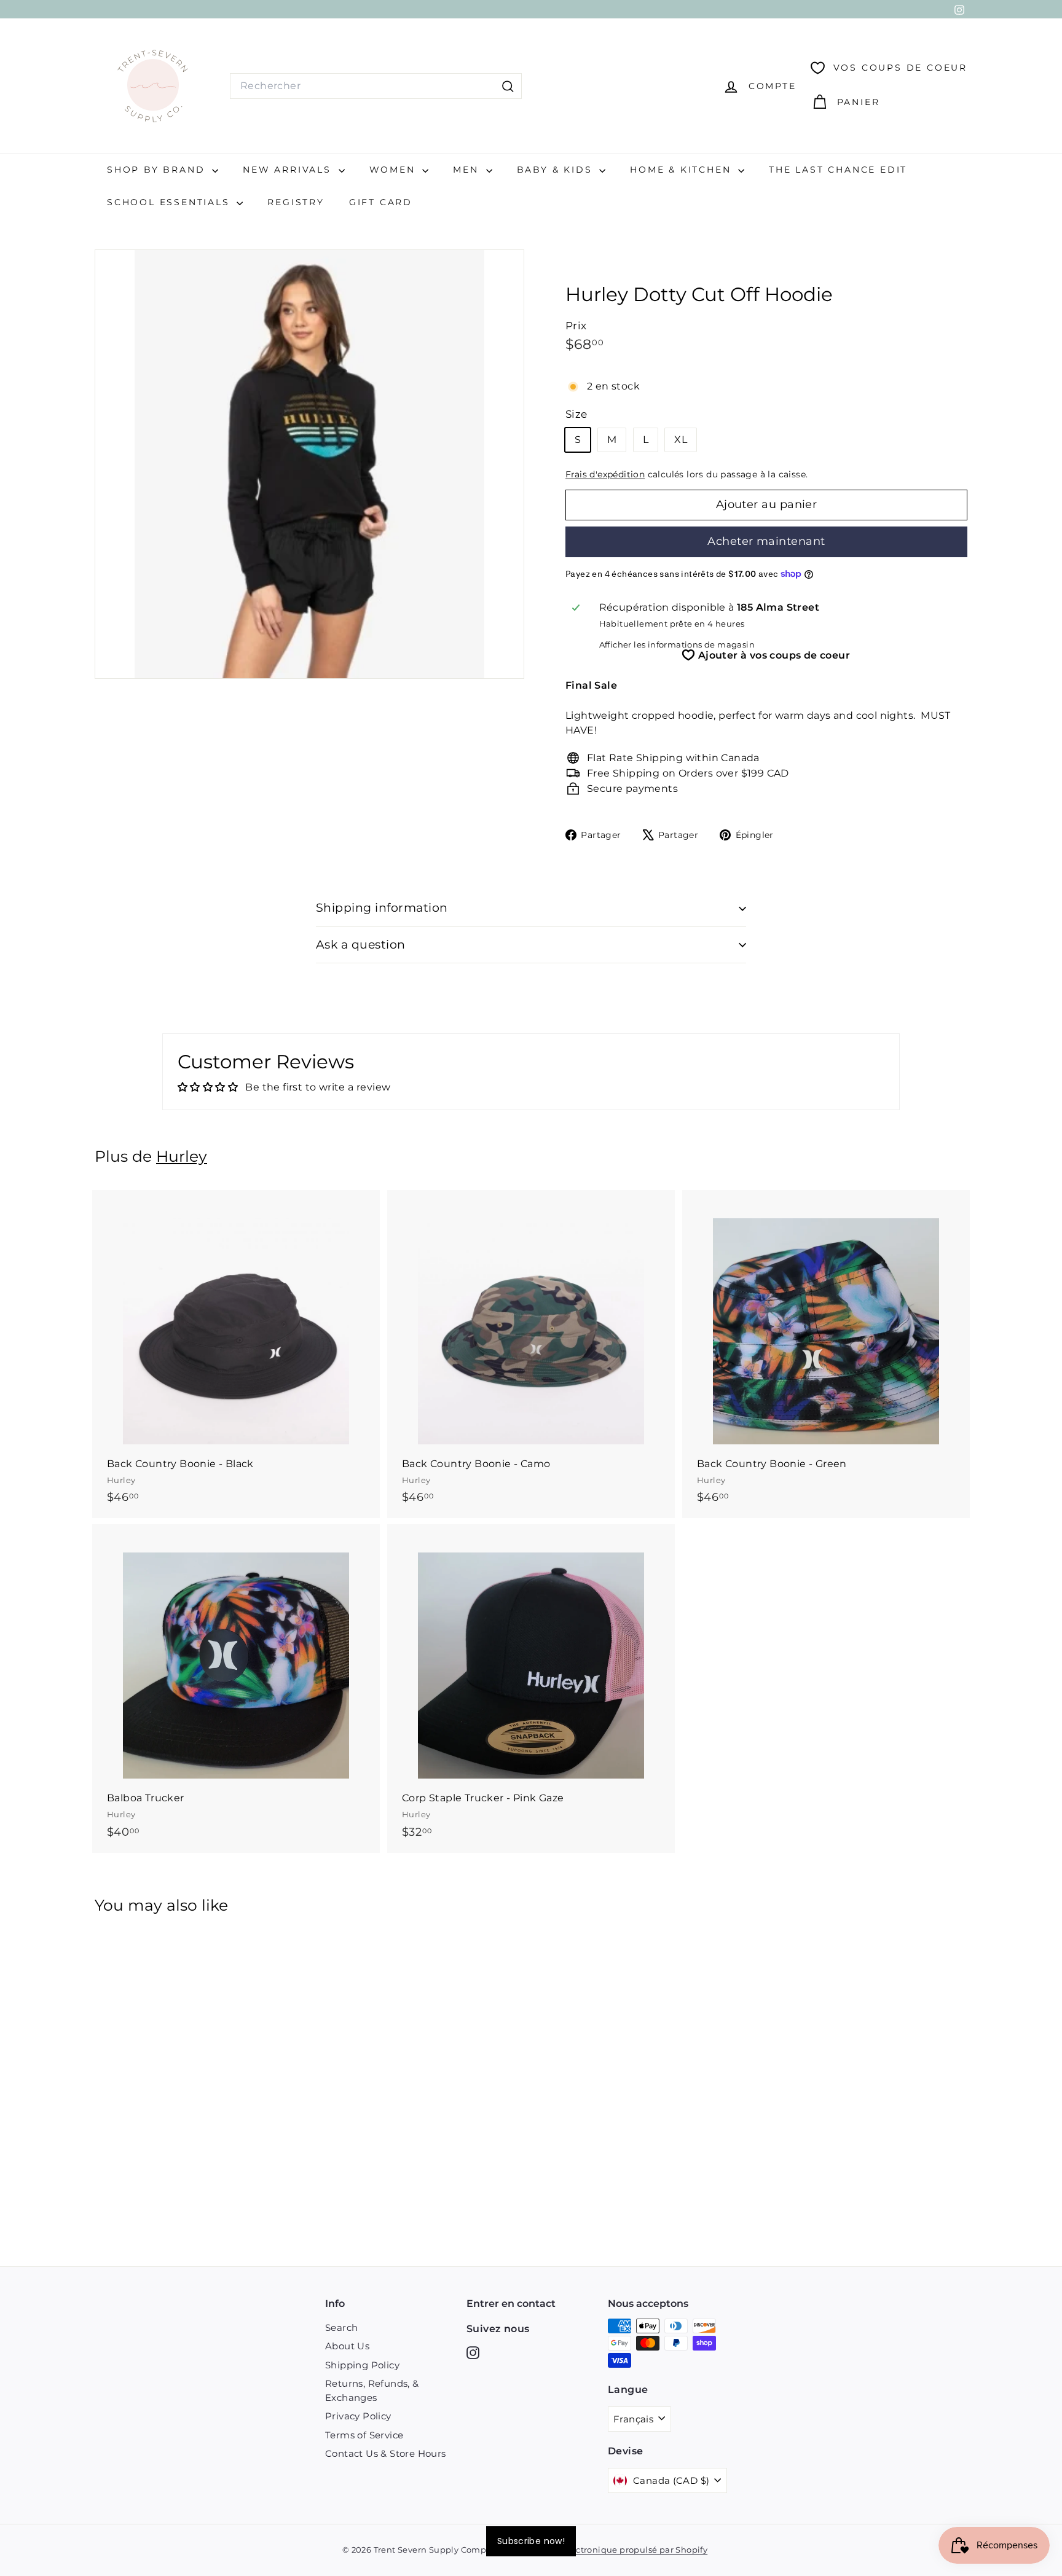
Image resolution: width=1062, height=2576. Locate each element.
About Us (347, 2346)
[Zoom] (309, 464)
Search (341, 2327)
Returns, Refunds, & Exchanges (372, 2390)
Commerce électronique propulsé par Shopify (611, 2550)
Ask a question (361, 945)
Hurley (182, 1156)
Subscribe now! (531, 2541)
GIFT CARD (381, 202)
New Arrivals (289, 170)
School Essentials (170, 202)
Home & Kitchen (682, 170)
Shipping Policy (362, 2365)
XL (681, 440)
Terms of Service (364, 2435)
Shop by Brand (158, 170)
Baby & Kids (557, 170)
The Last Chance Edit (838, 170)
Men (468, 170)
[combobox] (376, 86)
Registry (296, 202)
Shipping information (382, 908)
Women (395, 170)
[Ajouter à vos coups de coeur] (372, 1250)
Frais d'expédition (605, 474)
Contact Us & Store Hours (386, 2453)
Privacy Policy (358, 2416)
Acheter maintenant (766, 541)
